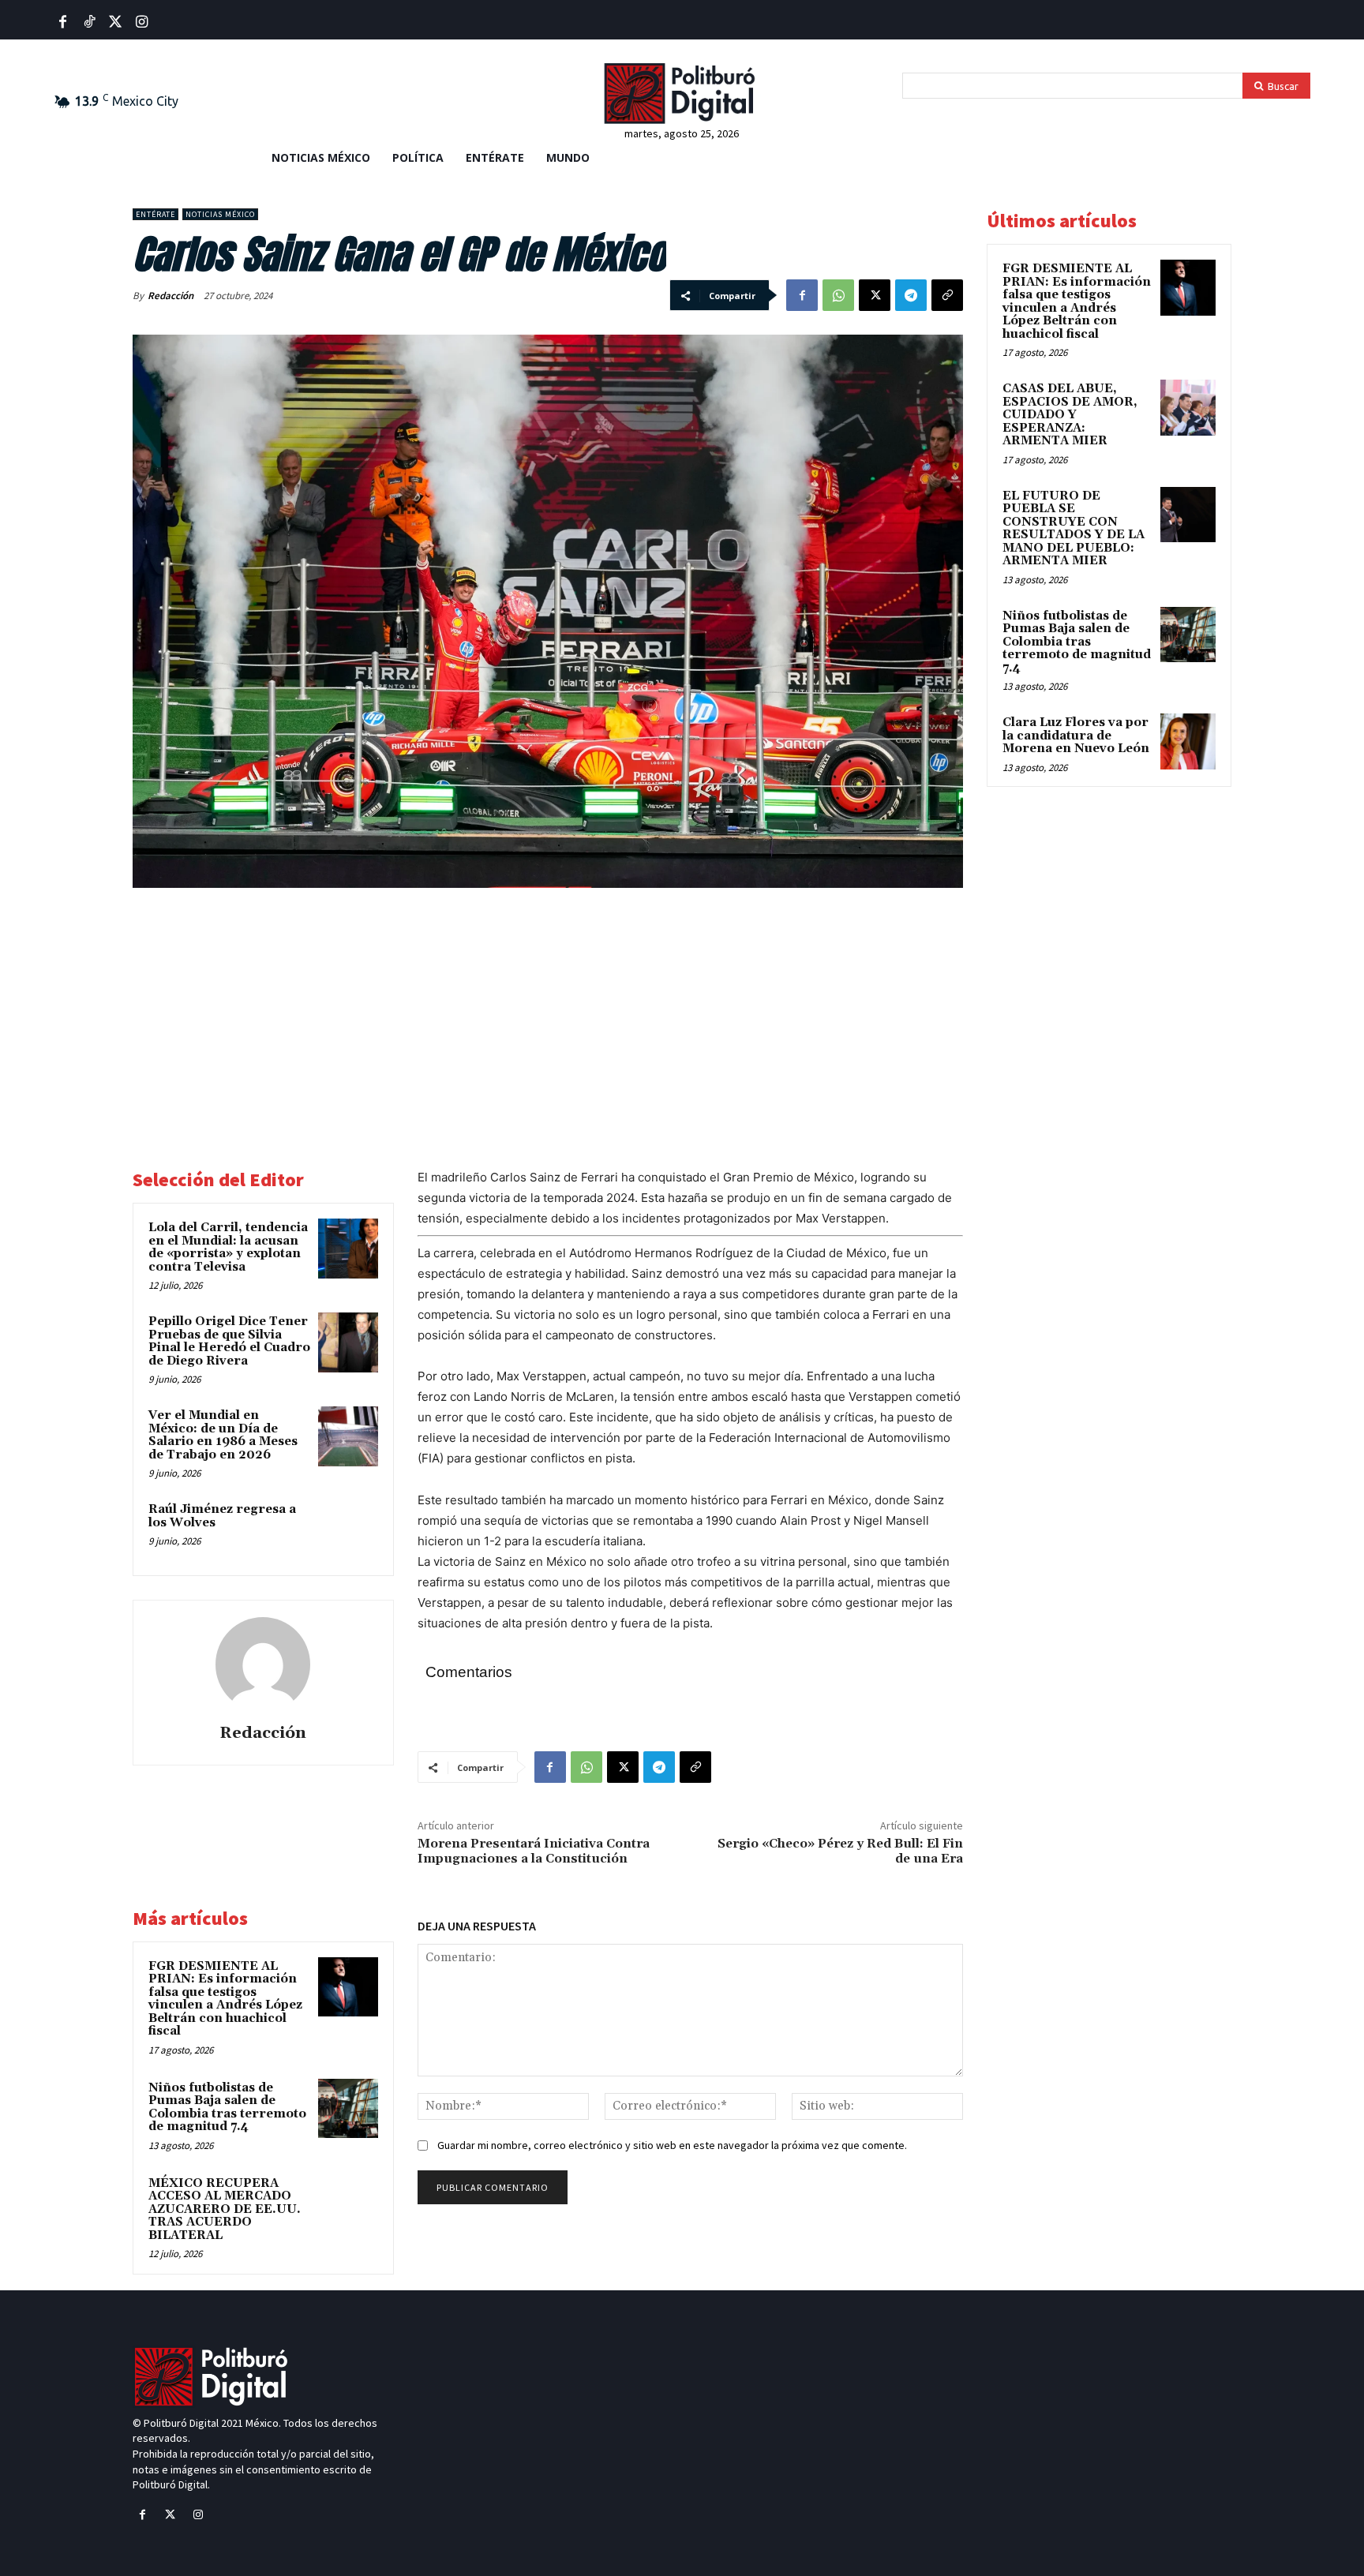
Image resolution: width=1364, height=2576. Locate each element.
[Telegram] (911, 295)
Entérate (156, 214)
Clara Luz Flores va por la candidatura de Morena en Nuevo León (1076, 736)
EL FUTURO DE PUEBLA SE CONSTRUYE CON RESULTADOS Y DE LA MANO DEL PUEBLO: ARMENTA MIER (1074, 529)
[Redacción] (263, 1664)
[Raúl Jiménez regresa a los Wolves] (348, 1530)
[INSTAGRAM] (142, 22)
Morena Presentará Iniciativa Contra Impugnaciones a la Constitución (534, 1851)
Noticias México (220, 214)
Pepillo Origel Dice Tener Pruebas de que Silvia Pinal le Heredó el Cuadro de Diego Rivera (229, 1341)
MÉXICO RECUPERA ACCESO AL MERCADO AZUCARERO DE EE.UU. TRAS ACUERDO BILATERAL (225, 2209)
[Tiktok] (89, 22)
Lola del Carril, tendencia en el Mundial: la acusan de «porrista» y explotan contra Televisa (228, 1247)
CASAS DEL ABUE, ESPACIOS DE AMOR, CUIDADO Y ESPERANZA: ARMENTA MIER (1070, 415)
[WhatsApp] (838, 295)
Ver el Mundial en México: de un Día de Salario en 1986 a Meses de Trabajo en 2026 (223, 1435)
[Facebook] (63, 22)
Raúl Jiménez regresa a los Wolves (222, 1516)
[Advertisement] (548, 1019)
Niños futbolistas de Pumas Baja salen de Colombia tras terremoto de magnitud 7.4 (227, 2108)
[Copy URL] (947, 295)
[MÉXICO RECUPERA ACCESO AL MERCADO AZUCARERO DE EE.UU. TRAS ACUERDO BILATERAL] (348, 2204)
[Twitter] (116, 22)
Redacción (170, 296)
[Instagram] (198, 2515)
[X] (875, 295)
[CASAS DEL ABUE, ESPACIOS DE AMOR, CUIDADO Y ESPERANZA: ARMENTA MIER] (1188, 407)
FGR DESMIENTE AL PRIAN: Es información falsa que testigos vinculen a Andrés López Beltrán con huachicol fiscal (225, 1999)
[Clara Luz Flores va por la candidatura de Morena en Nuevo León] (1188, 741)
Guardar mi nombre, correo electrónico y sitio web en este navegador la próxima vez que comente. (672, 2145)
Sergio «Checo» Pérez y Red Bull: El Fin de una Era (840, 1851)
